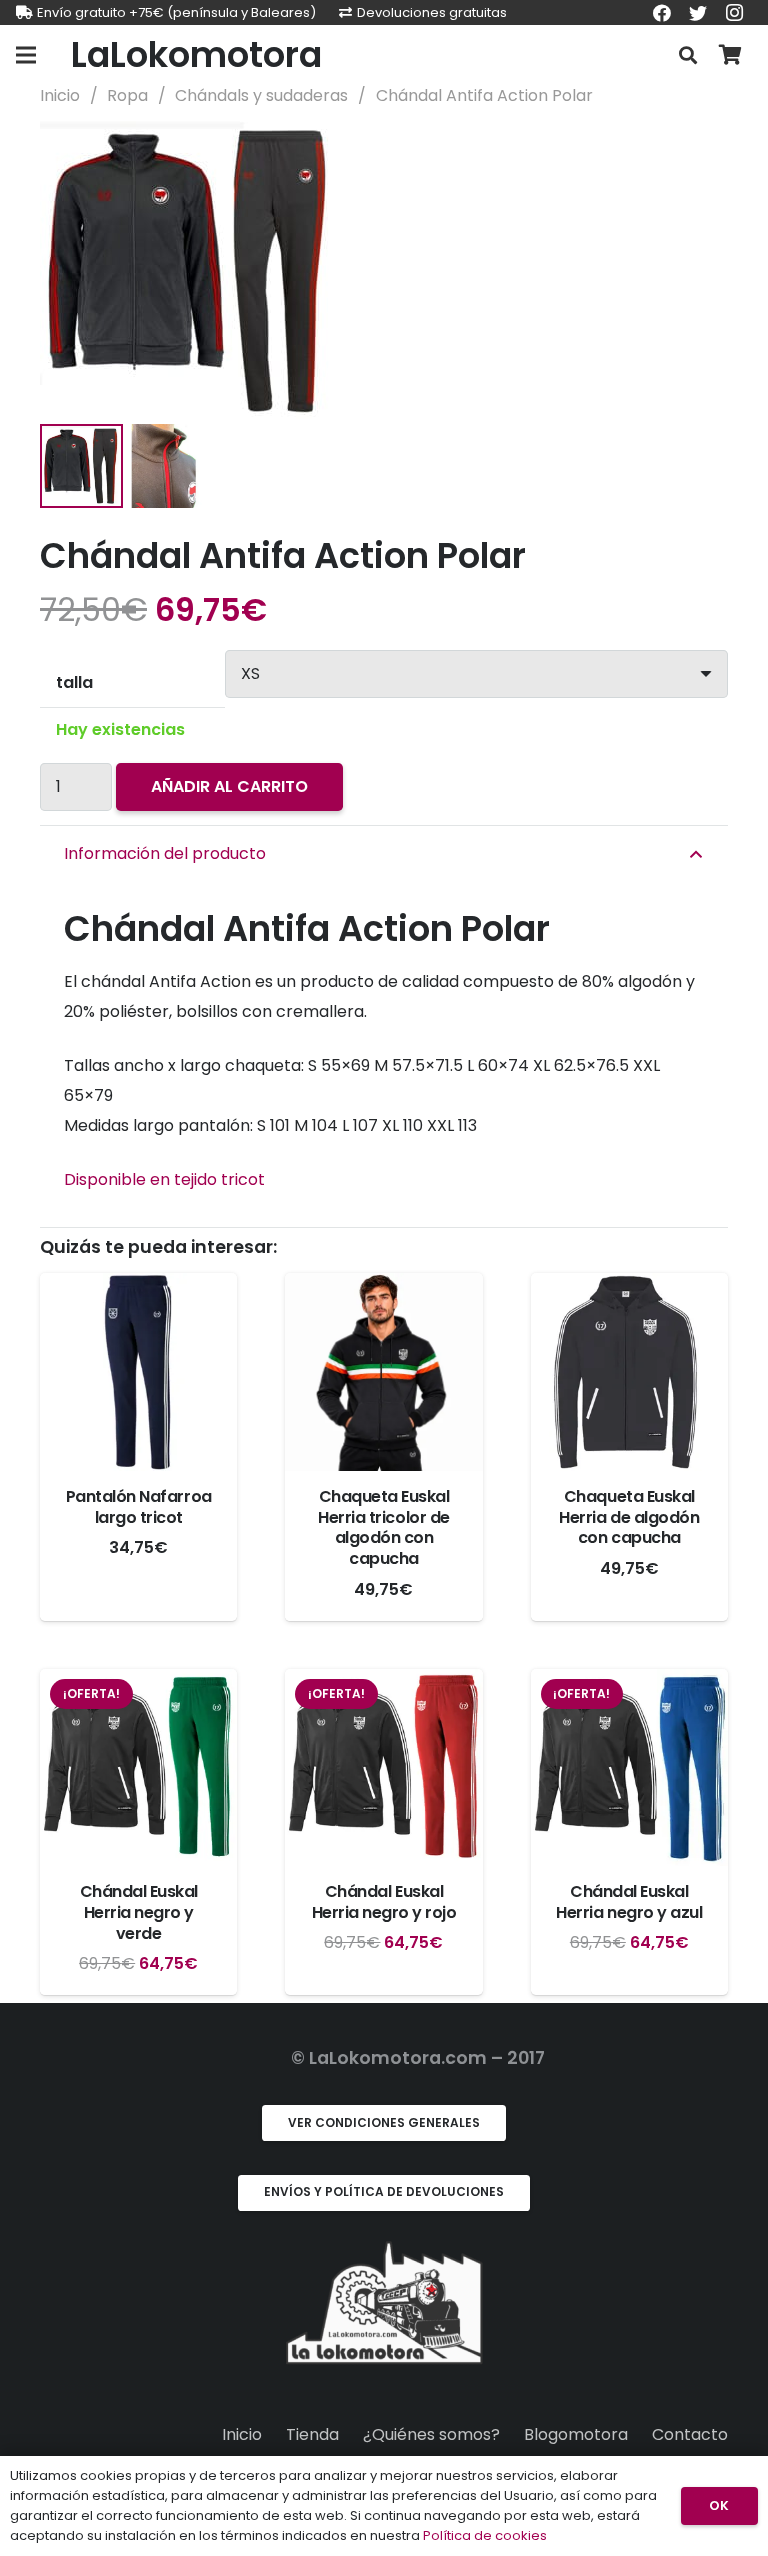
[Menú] (26, 55)
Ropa (127, 95)
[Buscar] (688, 55)
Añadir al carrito (229, 786)
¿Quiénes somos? (431, 2434)
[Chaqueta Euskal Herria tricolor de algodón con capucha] (383, 1371)
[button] (696, 153)
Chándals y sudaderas (261, 95)
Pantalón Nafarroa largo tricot (139, 1507)
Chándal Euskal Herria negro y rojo (384, 1902)
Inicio (60, 95)
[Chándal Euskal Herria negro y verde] (138, 1767)
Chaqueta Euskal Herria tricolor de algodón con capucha (383, 1527)
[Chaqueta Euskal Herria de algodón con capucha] (629, 1371)
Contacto (690, 2434)
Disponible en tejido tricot (164, 1179)
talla (74, 682)
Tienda (312, 2434)
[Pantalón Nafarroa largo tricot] (138, 1371)
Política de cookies (485, 2535)
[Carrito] (730, 55)
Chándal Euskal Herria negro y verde (139, 1912)
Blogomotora (576, 2434)
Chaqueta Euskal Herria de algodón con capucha (629, 1517)
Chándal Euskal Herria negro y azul (629, 1902)
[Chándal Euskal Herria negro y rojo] (383, 1767)
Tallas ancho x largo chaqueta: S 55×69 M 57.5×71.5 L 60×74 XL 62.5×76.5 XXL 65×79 (362, 1080)
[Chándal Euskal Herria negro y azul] (629, 1767)
